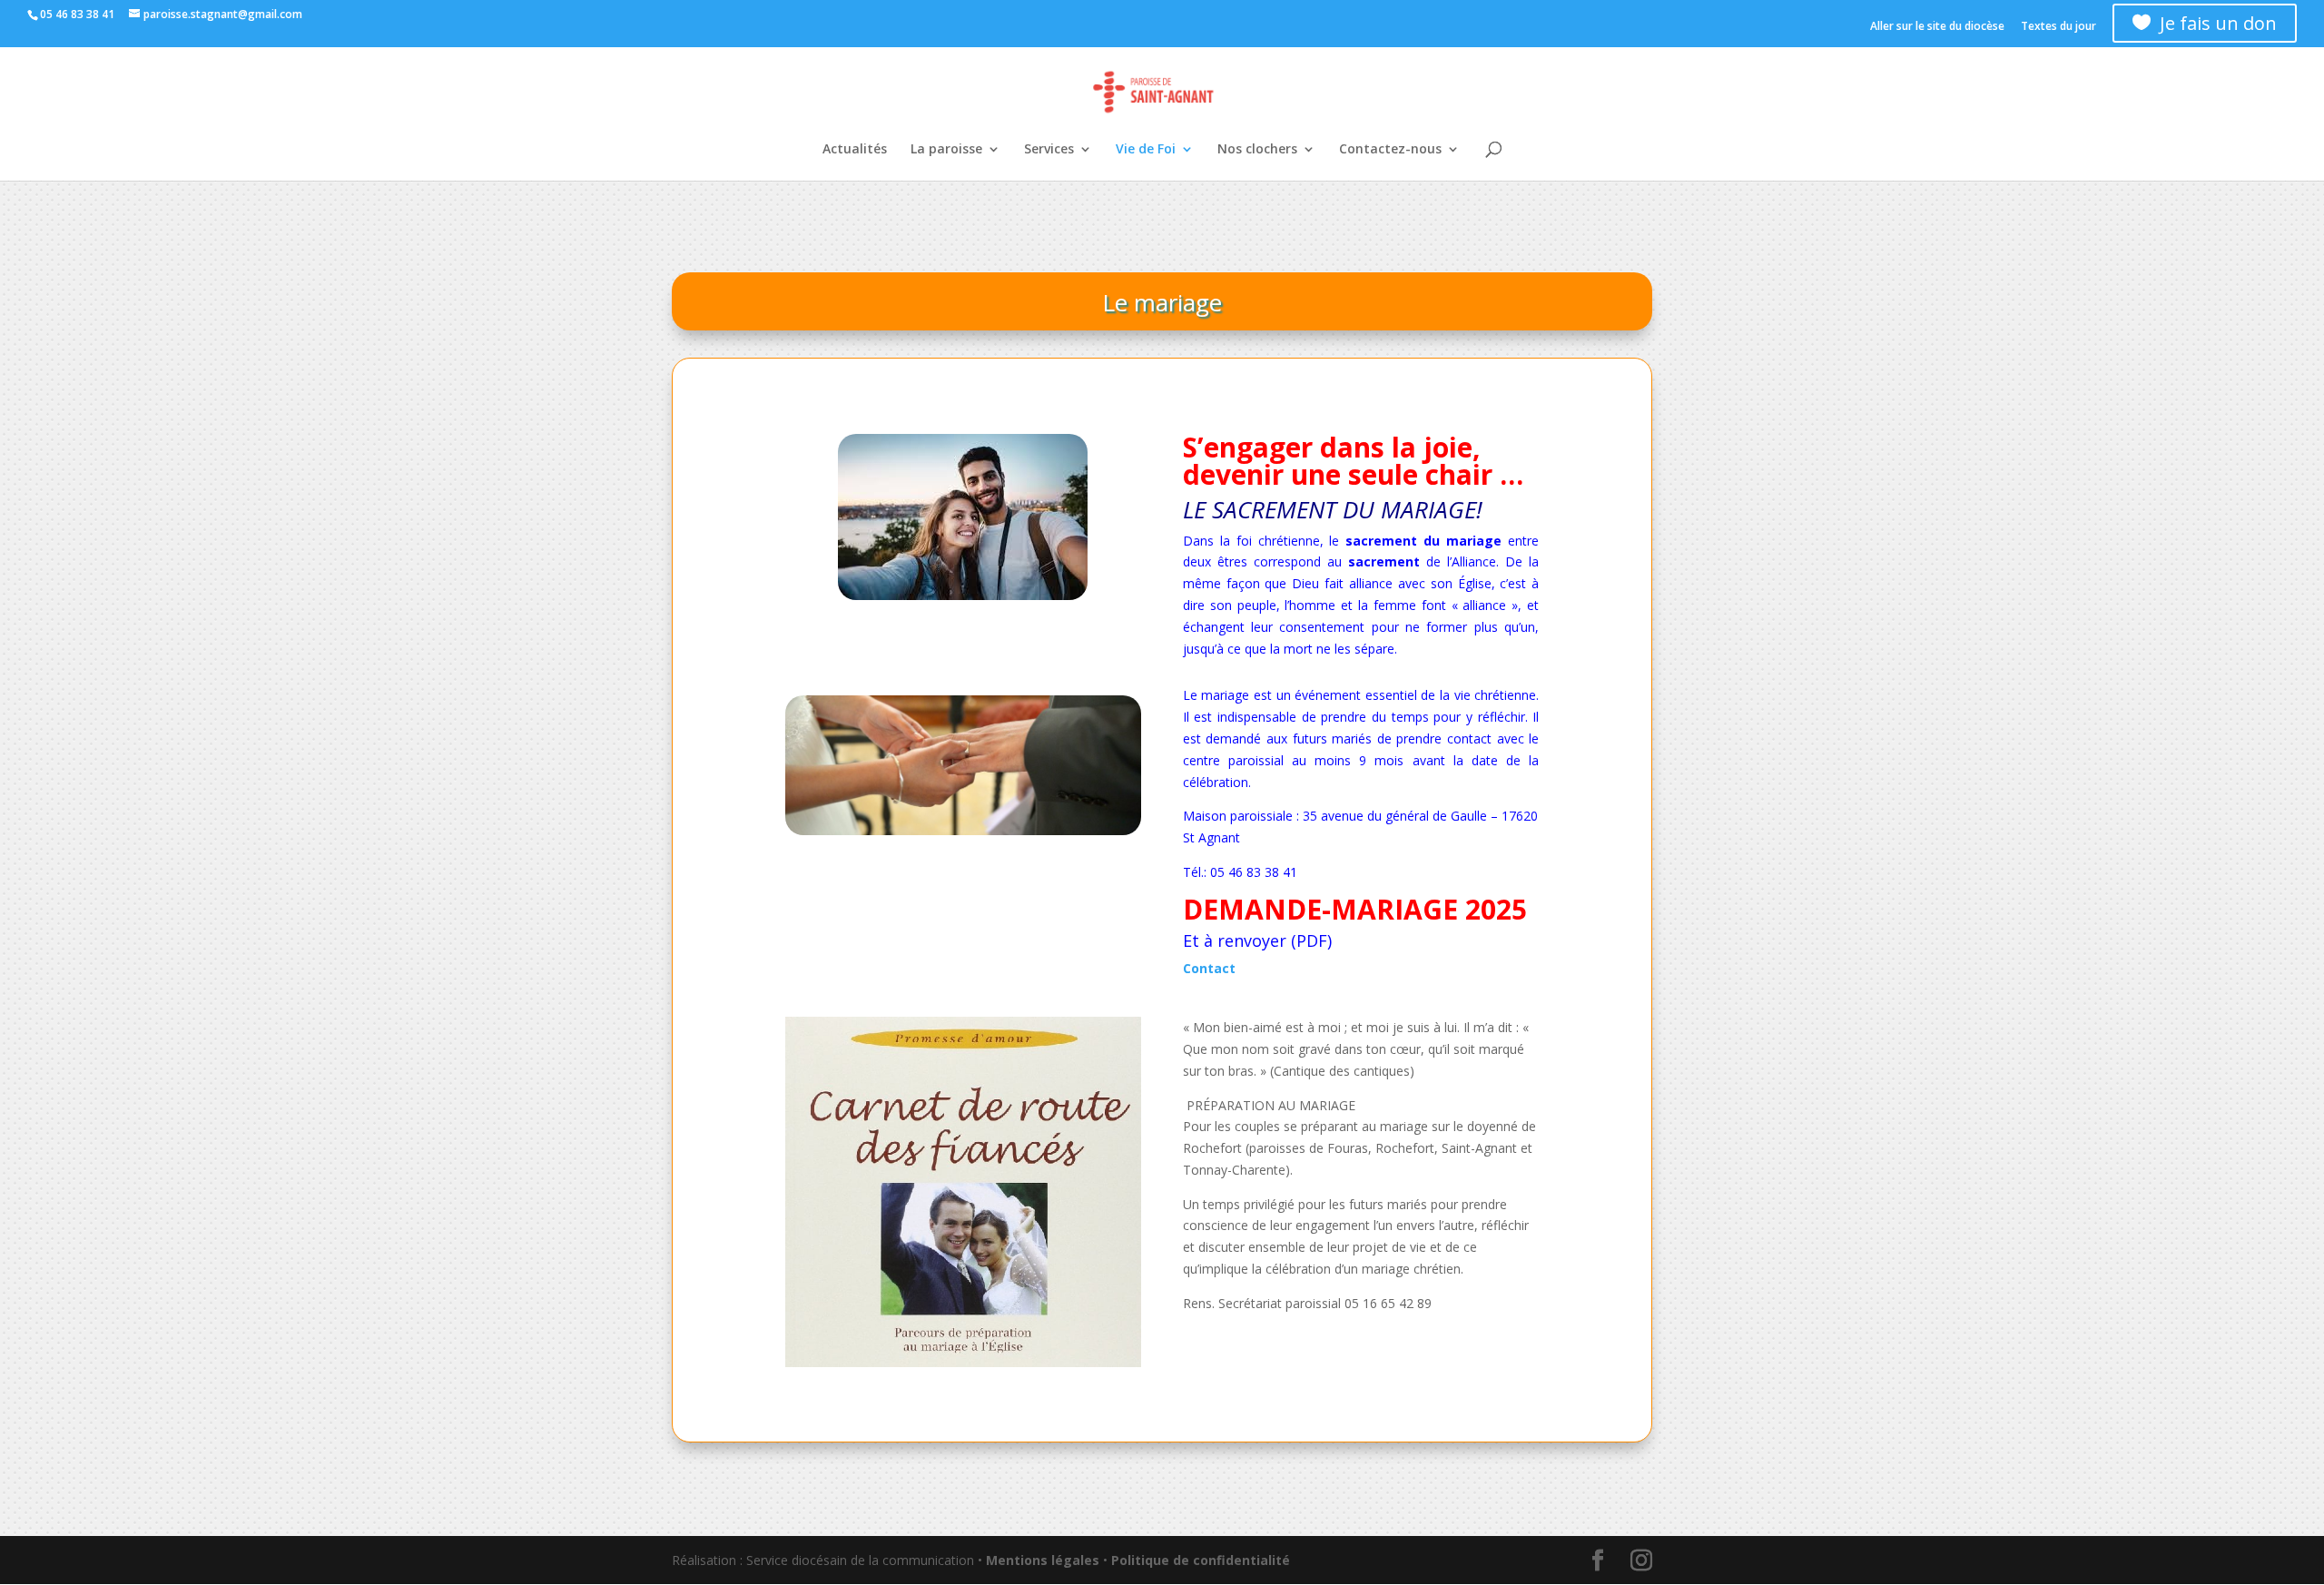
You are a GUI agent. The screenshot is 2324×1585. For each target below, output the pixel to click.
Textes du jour (2058, 27)
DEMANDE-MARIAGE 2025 (1355, 909)
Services (1049, 150)
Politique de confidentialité (1201, 1560)
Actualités (855, 150)
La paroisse (946, 150)
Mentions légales (1043, 1560)
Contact (1209, 968)
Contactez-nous (1390, 150)
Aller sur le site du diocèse (1937, 27)
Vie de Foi (1146, 150)
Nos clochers (1257, 150)
